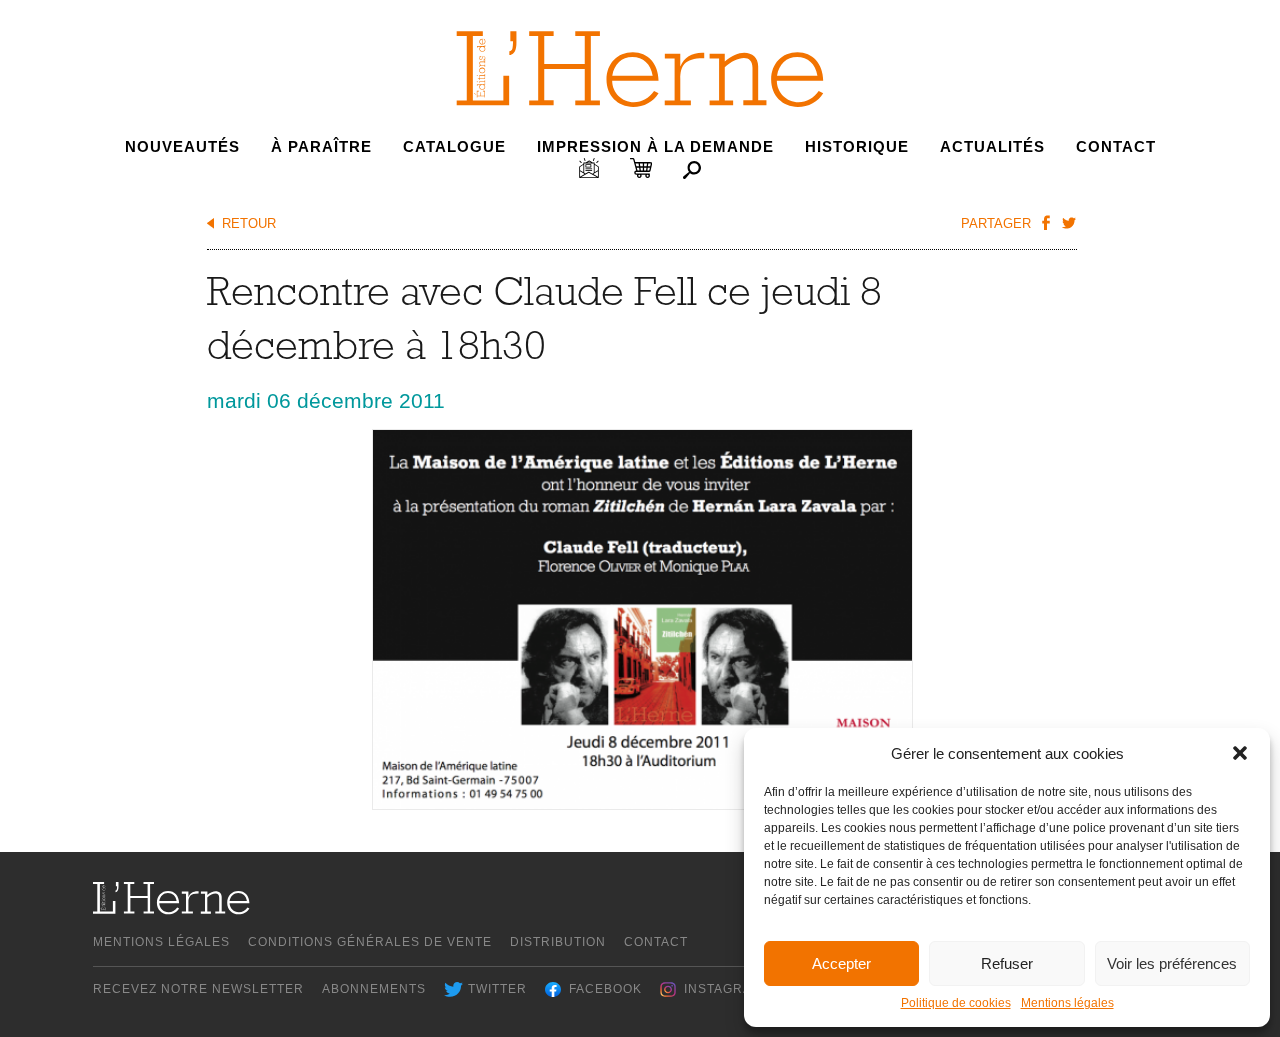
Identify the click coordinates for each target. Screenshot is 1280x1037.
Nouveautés (182, 146)
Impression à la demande (655, 146)
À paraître (321, 146)
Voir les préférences (1172, 963)
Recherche (692, 170)
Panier (641, 168)
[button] (1240, 753)
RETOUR (249, 223)
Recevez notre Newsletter (198, 989)
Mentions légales (1067, 1003)
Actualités (992, 146)
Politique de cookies (956, 1003)
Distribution (558, 942)
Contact (1116, 146)
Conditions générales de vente (370, 942)
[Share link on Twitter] (1068, 222)
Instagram (723, 989)
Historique (857, 146)
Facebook (605, 989)
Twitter (497, 989)
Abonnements (374, 989)
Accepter (841, 963)
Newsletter (589, 168)
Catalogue (454, 146)
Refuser (1007, 963)
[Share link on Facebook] (1045, 222)
